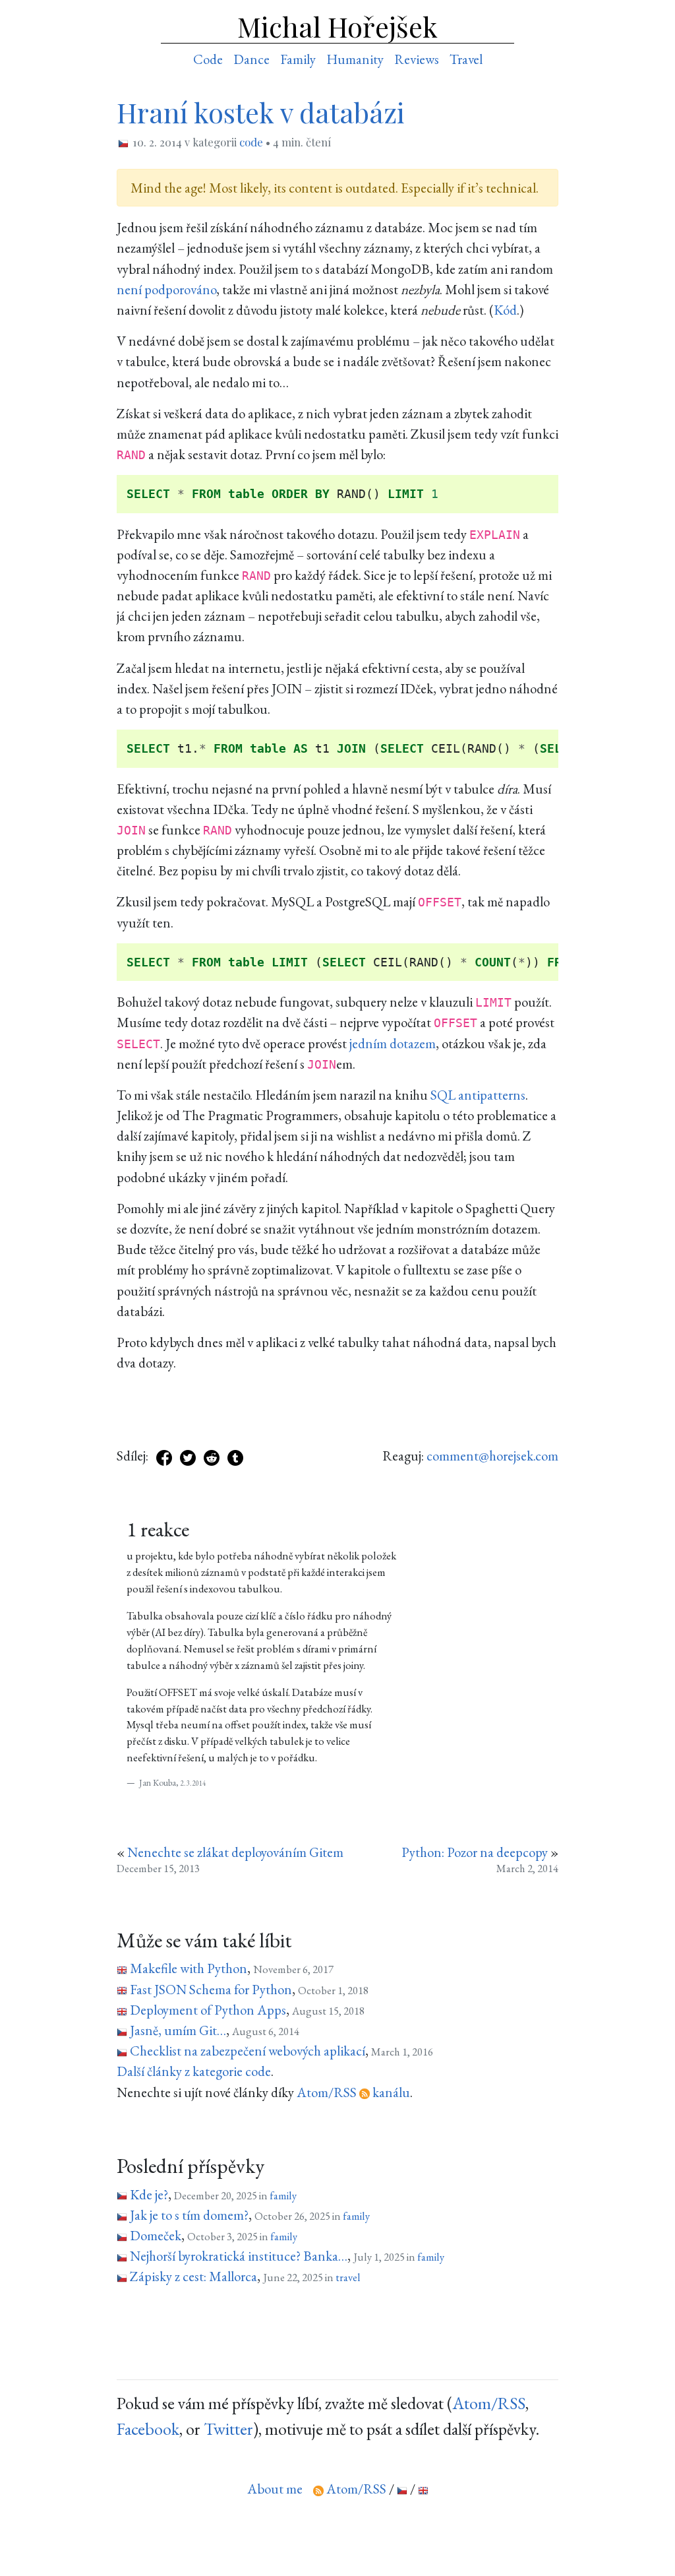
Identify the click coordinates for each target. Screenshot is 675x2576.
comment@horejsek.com (492, 1456)
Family (298, 59)
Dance (251, 59)
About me (275, 2489)
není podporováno (166, 289)
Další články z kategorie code (194, 2071)
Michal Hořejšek (337, 26)
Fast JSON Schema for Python (211, 1989)
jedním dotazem (393, 1043)
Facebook (148, 2429)
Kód (505, 310)
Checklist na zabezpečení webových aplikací (248, 2051)
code (251, 142)
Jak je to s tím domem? (189, 2215)
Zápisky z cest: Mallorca (193, 2276)
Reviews (417, 59)
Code (208, 59)
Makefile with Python (189, 1968)
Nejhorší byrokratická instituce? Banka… (239, 2256)
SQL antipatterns (478, 1095)
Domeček (156, 2235)
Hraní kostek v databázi (261, 112)
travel (348, 2277)
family (283, 2195)
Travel (466, 59)
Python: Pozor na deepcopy (475, 1852)
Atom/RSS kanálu (353, 2092)
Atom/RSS (489, 2403)
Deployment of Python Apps (208, 2010)
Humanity (355, 59)
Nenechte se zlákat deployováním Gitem (235, 1852)
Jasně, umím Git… (178, 2030)
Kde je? (149, 2194)
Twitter (228, 2429)
